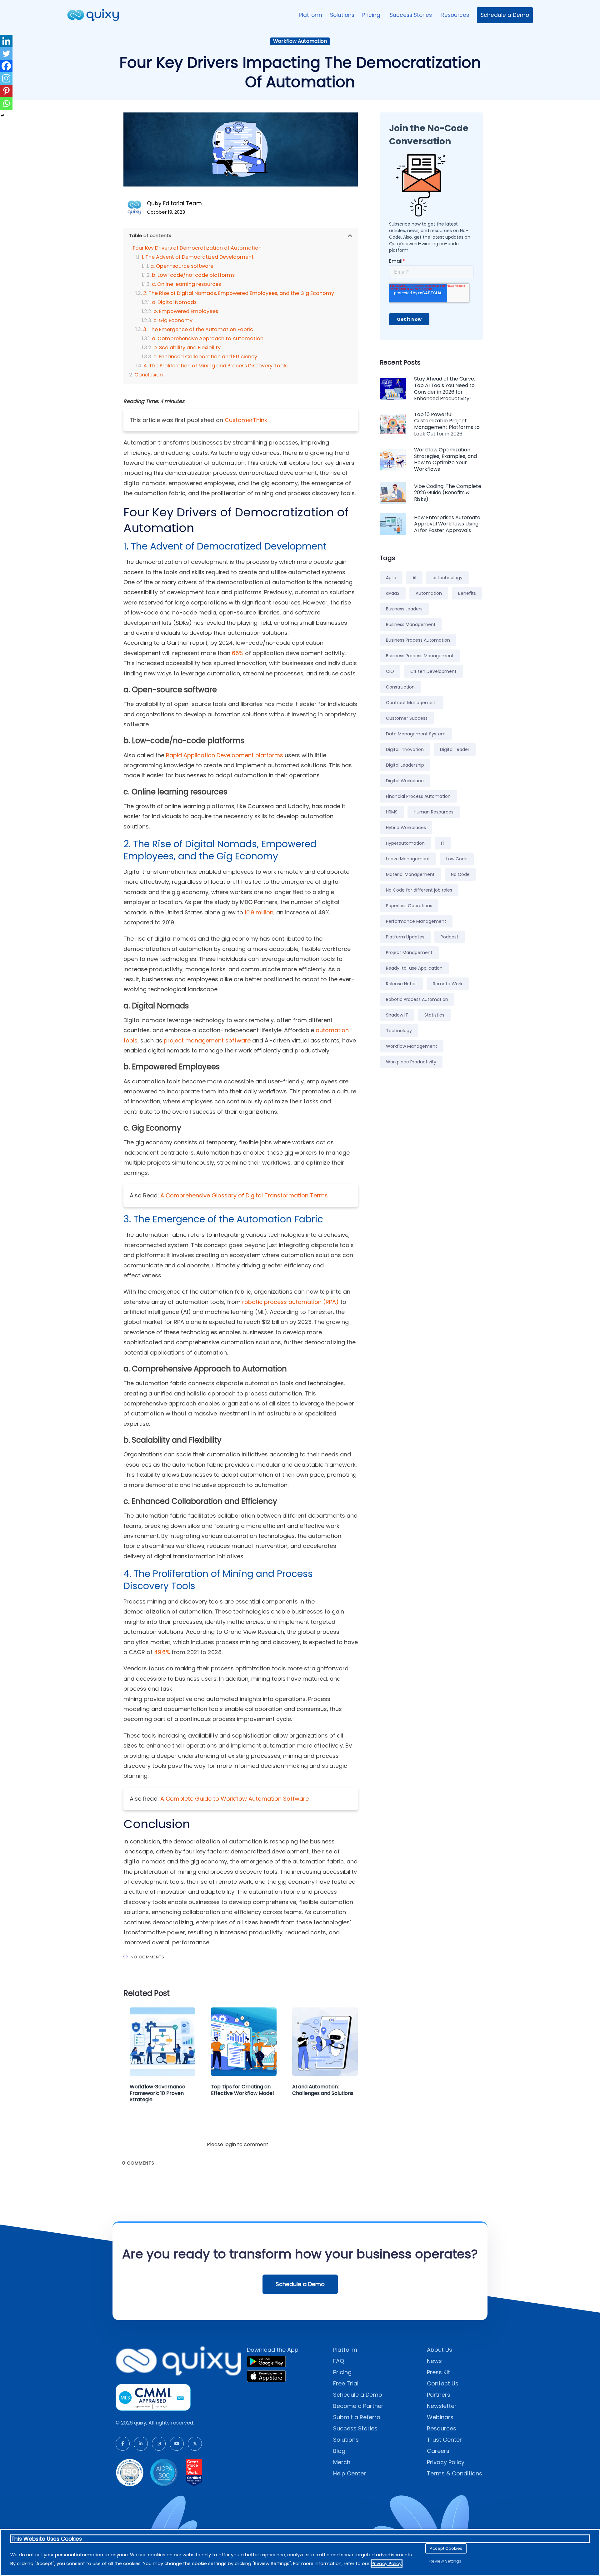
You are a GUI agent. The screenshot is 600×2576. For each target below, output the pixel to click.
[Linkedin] (6, 41)
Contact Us (443, 2383)
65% (238, 653)
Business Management (411, 624)
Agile (391, 578)
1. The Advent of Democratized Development (198, 257)
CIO (390, 671)
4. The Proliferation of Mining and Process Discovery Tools (215, 366)
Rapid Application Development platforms (225, 755)
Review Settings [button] (445, 2561)
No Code (460, 874)
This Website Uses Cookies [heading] (47, 2539)
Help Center (350, 2473)
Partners (439, 2395)
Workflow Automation (300, 41)
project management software (207, 1040)
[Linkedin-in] (141, 2444)
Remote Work (448, 984)
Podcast (450, 937)
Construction (400, 687)
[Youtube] (177, 2444)
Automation (429, 593)
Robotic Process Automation (417, 999)
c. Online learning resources (186, 284)
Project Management (409, 952)
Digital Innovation (405, 749)
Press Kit (438, 2372)
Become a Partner (358, 2406)
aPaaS (393, 593)
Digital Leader (455, 749)
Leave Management (408, 859)
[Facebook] (6, 66)
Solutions (342, 15)
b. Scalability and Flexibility (187, 348)
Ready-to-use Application (414, 968)
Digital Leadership (405, 765)
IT (443, 843)
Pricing (372, 15)
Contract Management (412, 703)
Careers (438, 2451)
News (434, 2361)
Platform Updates (405, 937)
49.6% (162, 1652)
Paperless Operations (409, 906)
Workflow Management (412, 1046)
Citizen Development (433, 671)
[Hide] (2, 116)
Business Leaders (404, 609)
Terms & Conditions (455, 2473)
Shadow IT (397, 1015)
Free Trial (346, 2383)
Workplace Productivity (411, 1062)
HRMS (392, 812)
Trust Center (444, 2440)
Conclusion (149, 375)
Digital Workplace (405, 781)
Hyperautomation (405, 843)
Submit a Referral (357, 2417)
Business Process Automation (418, 640)
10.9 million (259, 912)
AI (414, 578)
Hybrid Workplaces (406, 828)
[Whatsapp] (6, 103)
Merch (342, 2462)
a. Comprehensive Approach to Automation (208, 338)
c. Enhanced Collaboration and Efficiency (205, 357)
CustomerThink (246, 420)
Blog (339, 2451)
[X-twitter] (195, 2444)
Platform (310, 15)
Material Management (410, 874)
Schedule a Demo (505, 15)
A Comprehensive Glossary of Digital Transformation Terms (244, 1195)
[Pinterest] (6, 91)
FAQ (339, 2361)
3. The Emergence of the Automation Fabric (198, 329)
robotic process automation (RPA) (290, 1302)
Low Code (457, 859)
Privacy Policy (446, 2462)
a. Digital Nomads (174, 302)
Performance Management (416, 921)
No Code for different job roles (419, 890)
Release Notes (401, 984)
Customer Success (407, 718)
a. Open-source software (182, 266)
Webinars (440, 2417)
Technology (399, 1031)
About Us (440, 2350)
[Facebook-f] (123, 2444)
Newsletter (442, 2406)
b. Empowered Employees (186, 311)
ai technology (447, 578)
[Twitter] (6, 53)
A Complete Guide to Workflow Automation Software (235, 1799)
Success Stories (412, 15)
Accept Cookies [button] (446, 2548)
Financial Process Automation (418, 796)
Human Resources (434, 812)
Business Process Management (420, 656)
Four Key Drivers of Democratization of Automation (197, 248)
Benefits (467, 593)
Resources (455, 15)
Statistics (434, 1015)
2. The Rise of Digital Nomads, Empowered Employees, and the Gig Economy (239, 293)
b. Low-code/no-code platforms (193, 275)
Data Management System (416, 734)
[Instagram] (6, 78)
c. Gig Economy (173, 320)
